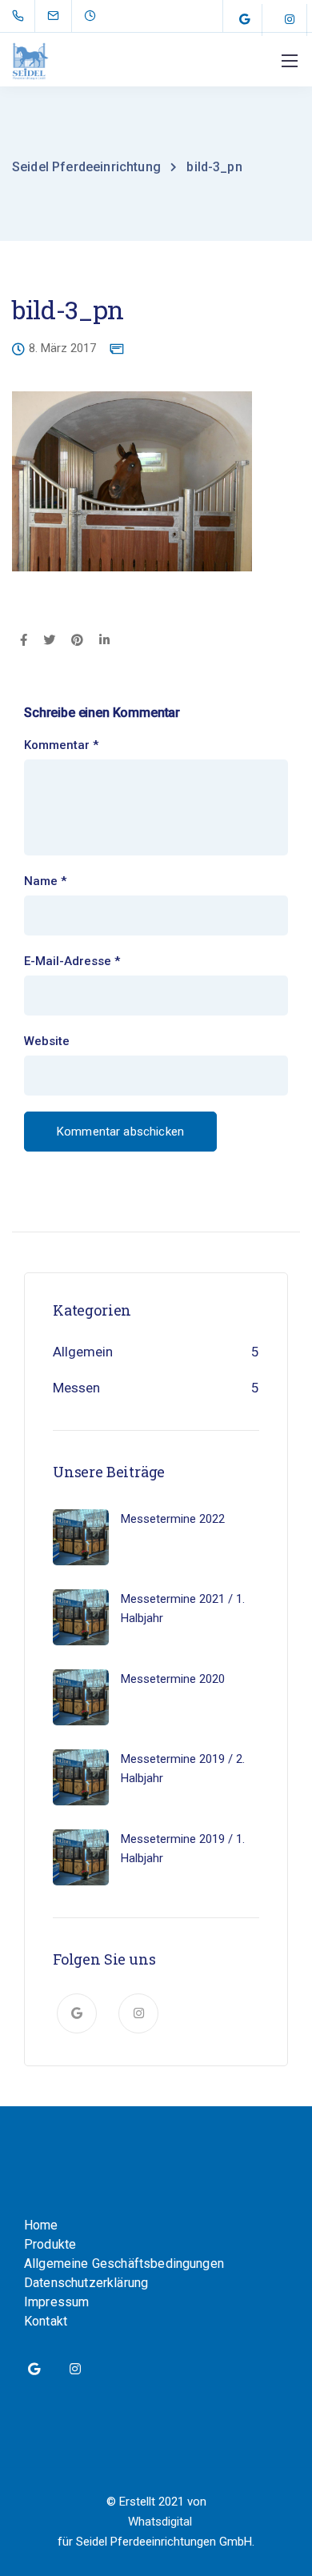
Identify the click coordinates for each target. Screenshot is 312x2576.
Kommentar (61, 745)
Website (47, 1042)
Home (41, 2225)
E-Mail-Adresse (72, 961)
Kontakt (46, 2321)
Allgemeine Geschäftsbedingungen (124, 2264)
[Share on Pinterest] (77, 641)
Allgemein (83, 1352)
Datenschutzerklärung (86, 2283)
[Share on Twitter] (49, 641)
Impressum (56, 2302)
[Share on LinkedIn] (104, 641)
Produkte (50, 2244)
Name (45, 881)
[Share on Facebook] (24, 641)
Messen (76, 1388)
